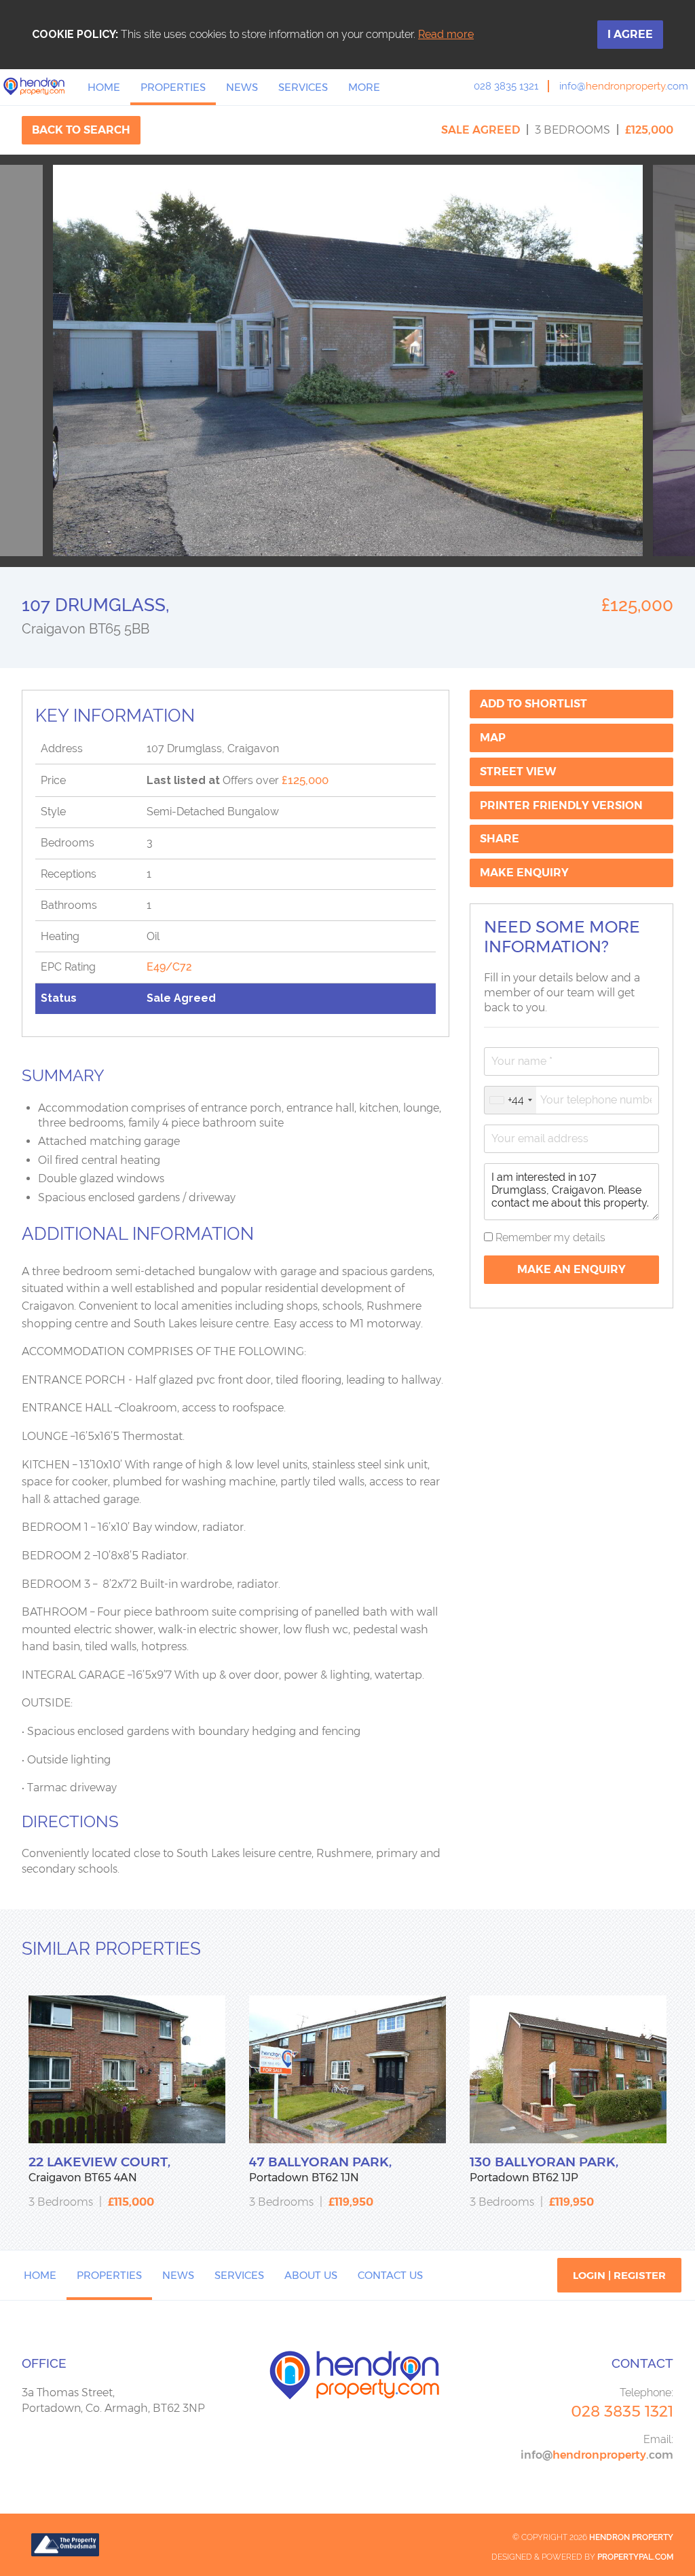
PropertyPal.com (635, 2557)
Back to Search (81, 130)
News (242, 87)
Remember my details (549, 1237)
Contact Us (390, 2275)
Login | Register (619, 2275)
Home (104, 87)
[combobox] (510, 1100)
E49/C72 (169, 967)
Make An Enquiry (571, 1269)
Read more (446, 34)
